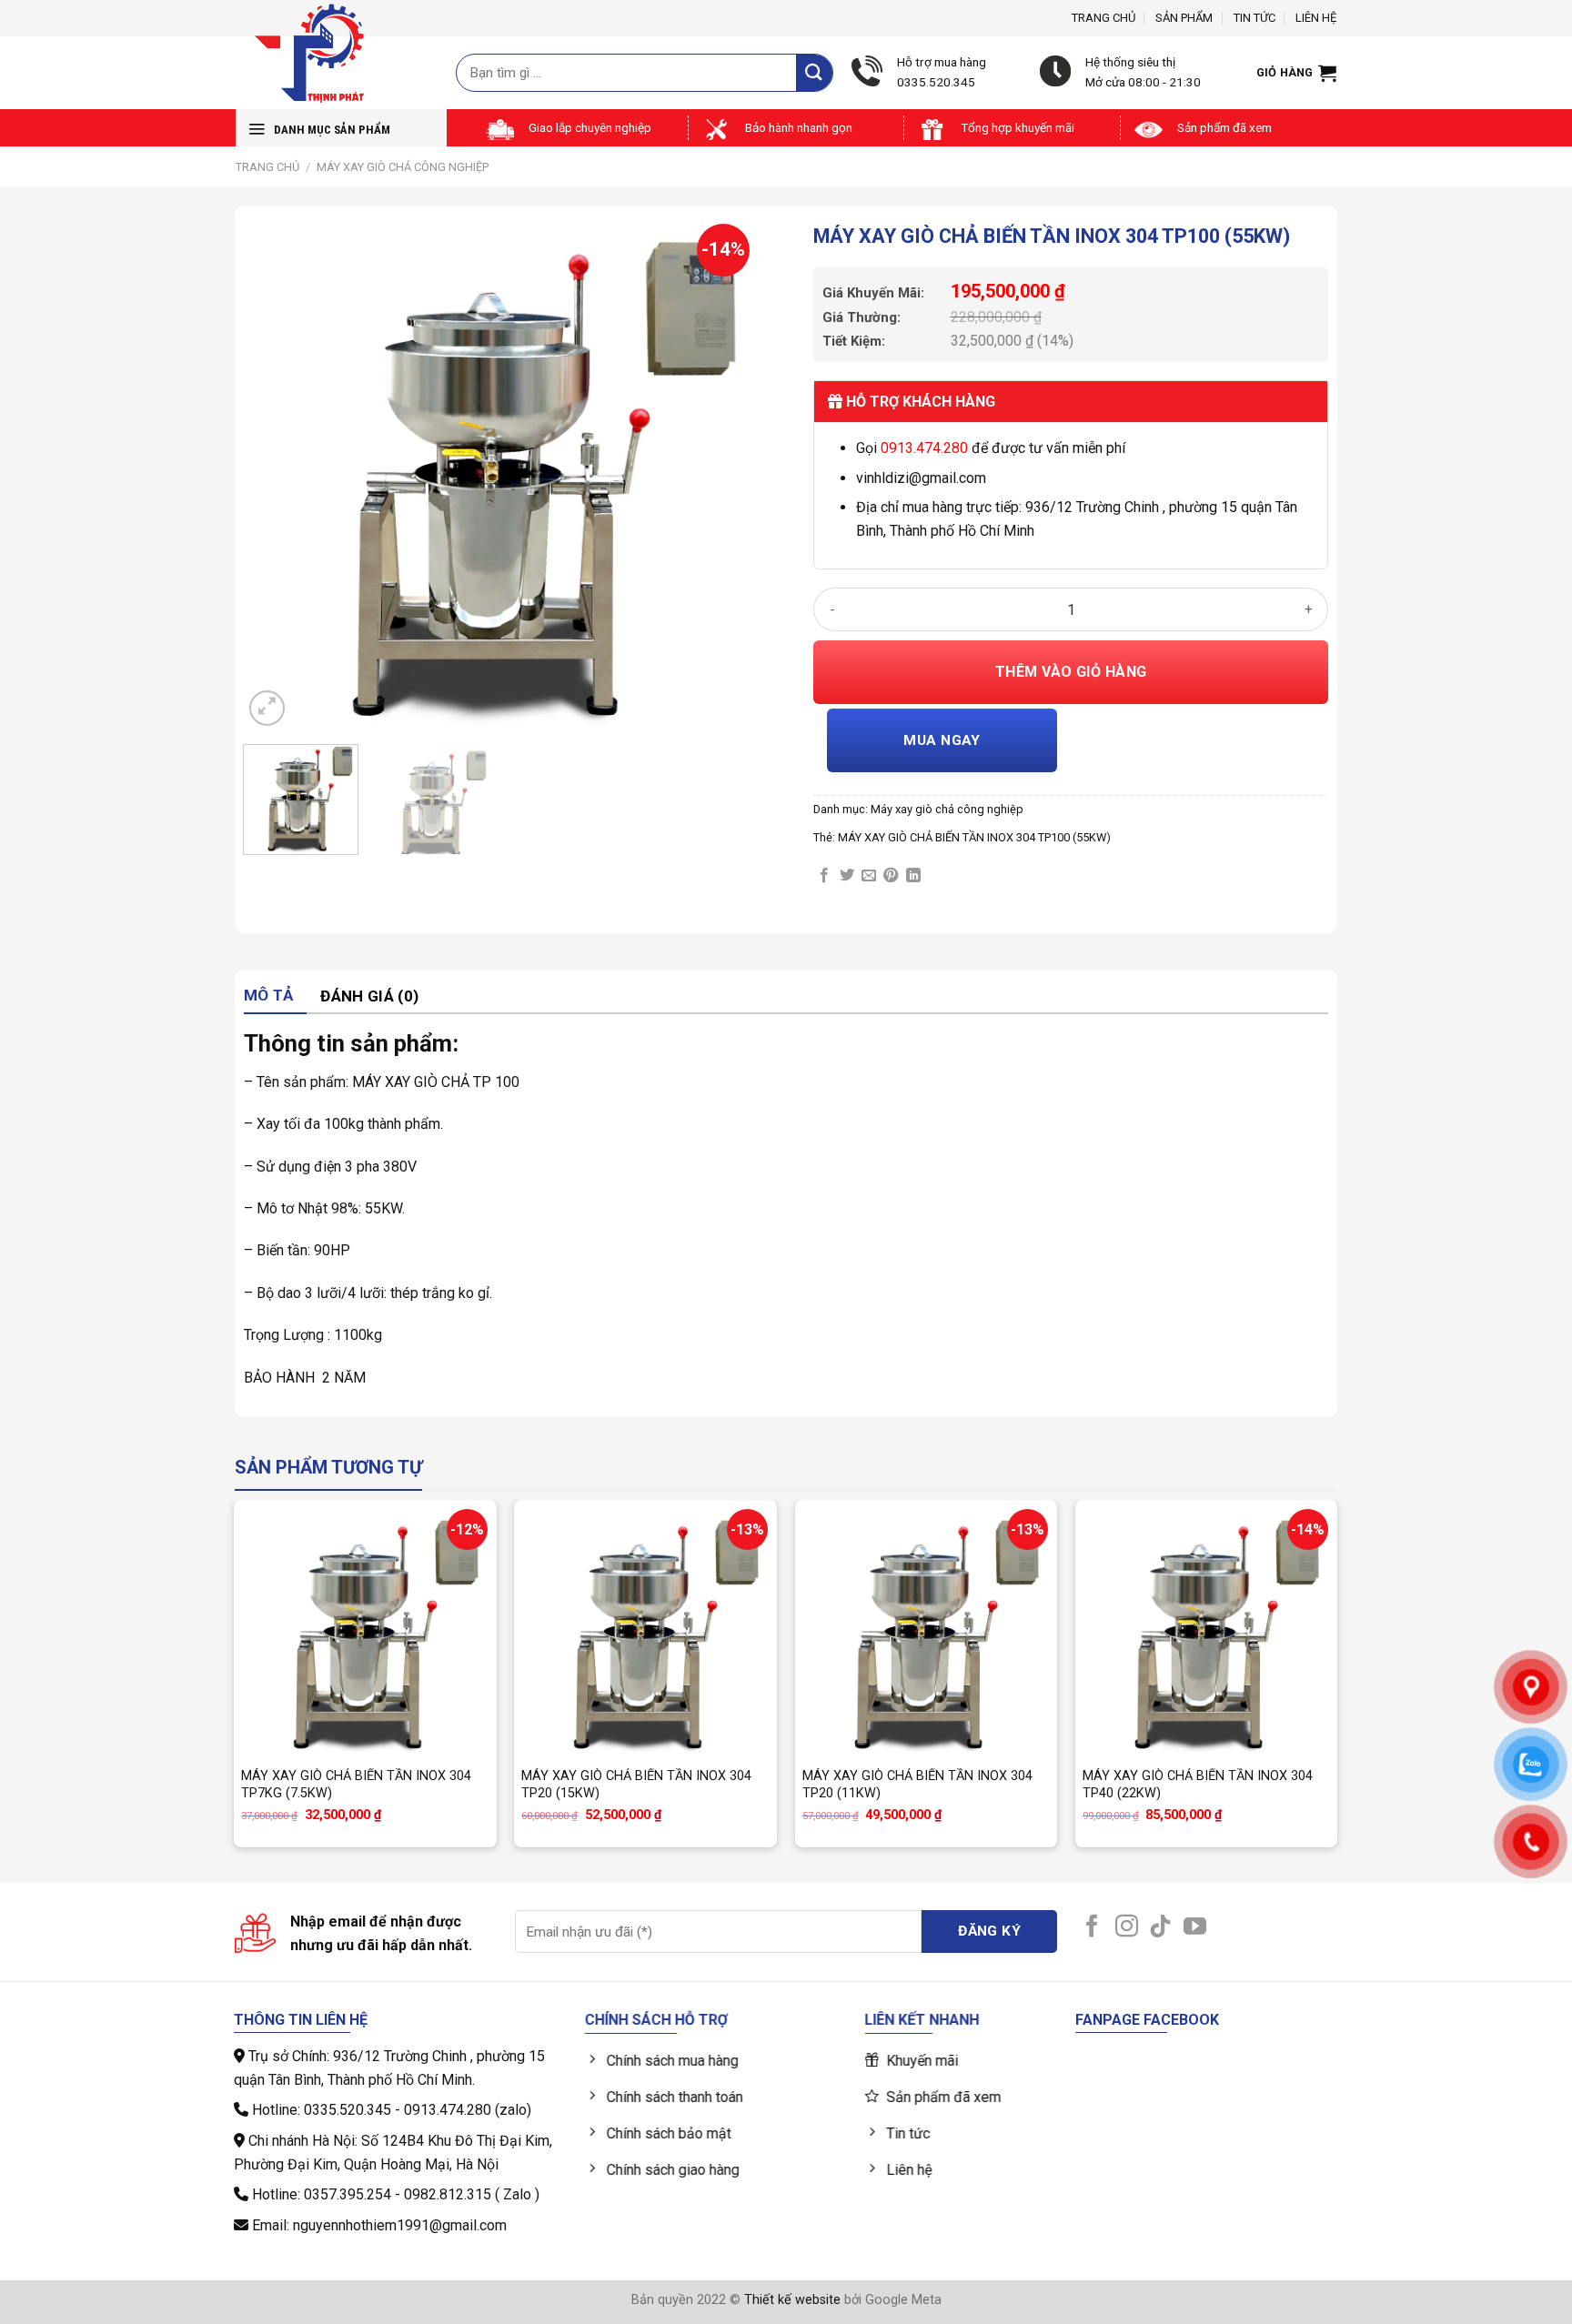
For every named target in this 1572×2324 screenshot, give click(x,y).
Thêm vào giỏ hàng (1071, 672)
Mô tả (269, 995)
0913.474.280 (924, 448)
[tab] (276, 996)
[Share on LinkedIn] (913, 876)
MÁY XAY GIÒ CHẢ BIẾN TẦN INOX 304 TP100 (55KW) (974, 837)
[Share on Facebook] (824, 876)
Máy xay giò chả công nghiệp (403, 167)
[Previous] (277, 473)
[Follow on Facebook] (1092, 1927)
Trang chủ (1103, 18)
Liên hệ (1316, 18)
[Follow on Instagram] (1127, 1927)
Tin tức (1255, 18)
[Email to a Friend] (869, 876)
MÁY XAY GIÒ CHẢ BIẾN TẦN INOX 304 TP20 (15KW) (636, 1785)
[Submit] (814, 72)
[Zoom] (267, 708)
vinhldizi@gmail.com (921, 478)
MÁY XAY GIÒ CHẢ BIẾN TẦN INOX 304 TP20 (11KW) (917, 1785)
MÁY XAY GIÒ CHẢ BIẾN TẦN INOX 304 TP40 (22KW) (1198, 1785)
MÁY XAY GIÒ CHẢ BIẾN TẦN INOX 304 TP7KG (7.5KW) (356, 1785)
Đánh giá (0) (369, 996)
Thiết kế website (792, 2300)
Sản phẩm (1184, 18)
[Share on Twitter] (847, 876)
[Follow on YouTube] (1195, 1927)
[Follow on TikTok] (1160, 1927)
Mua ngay (942, 740)
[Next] (725, 473)
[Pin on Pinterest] (891, 876)
